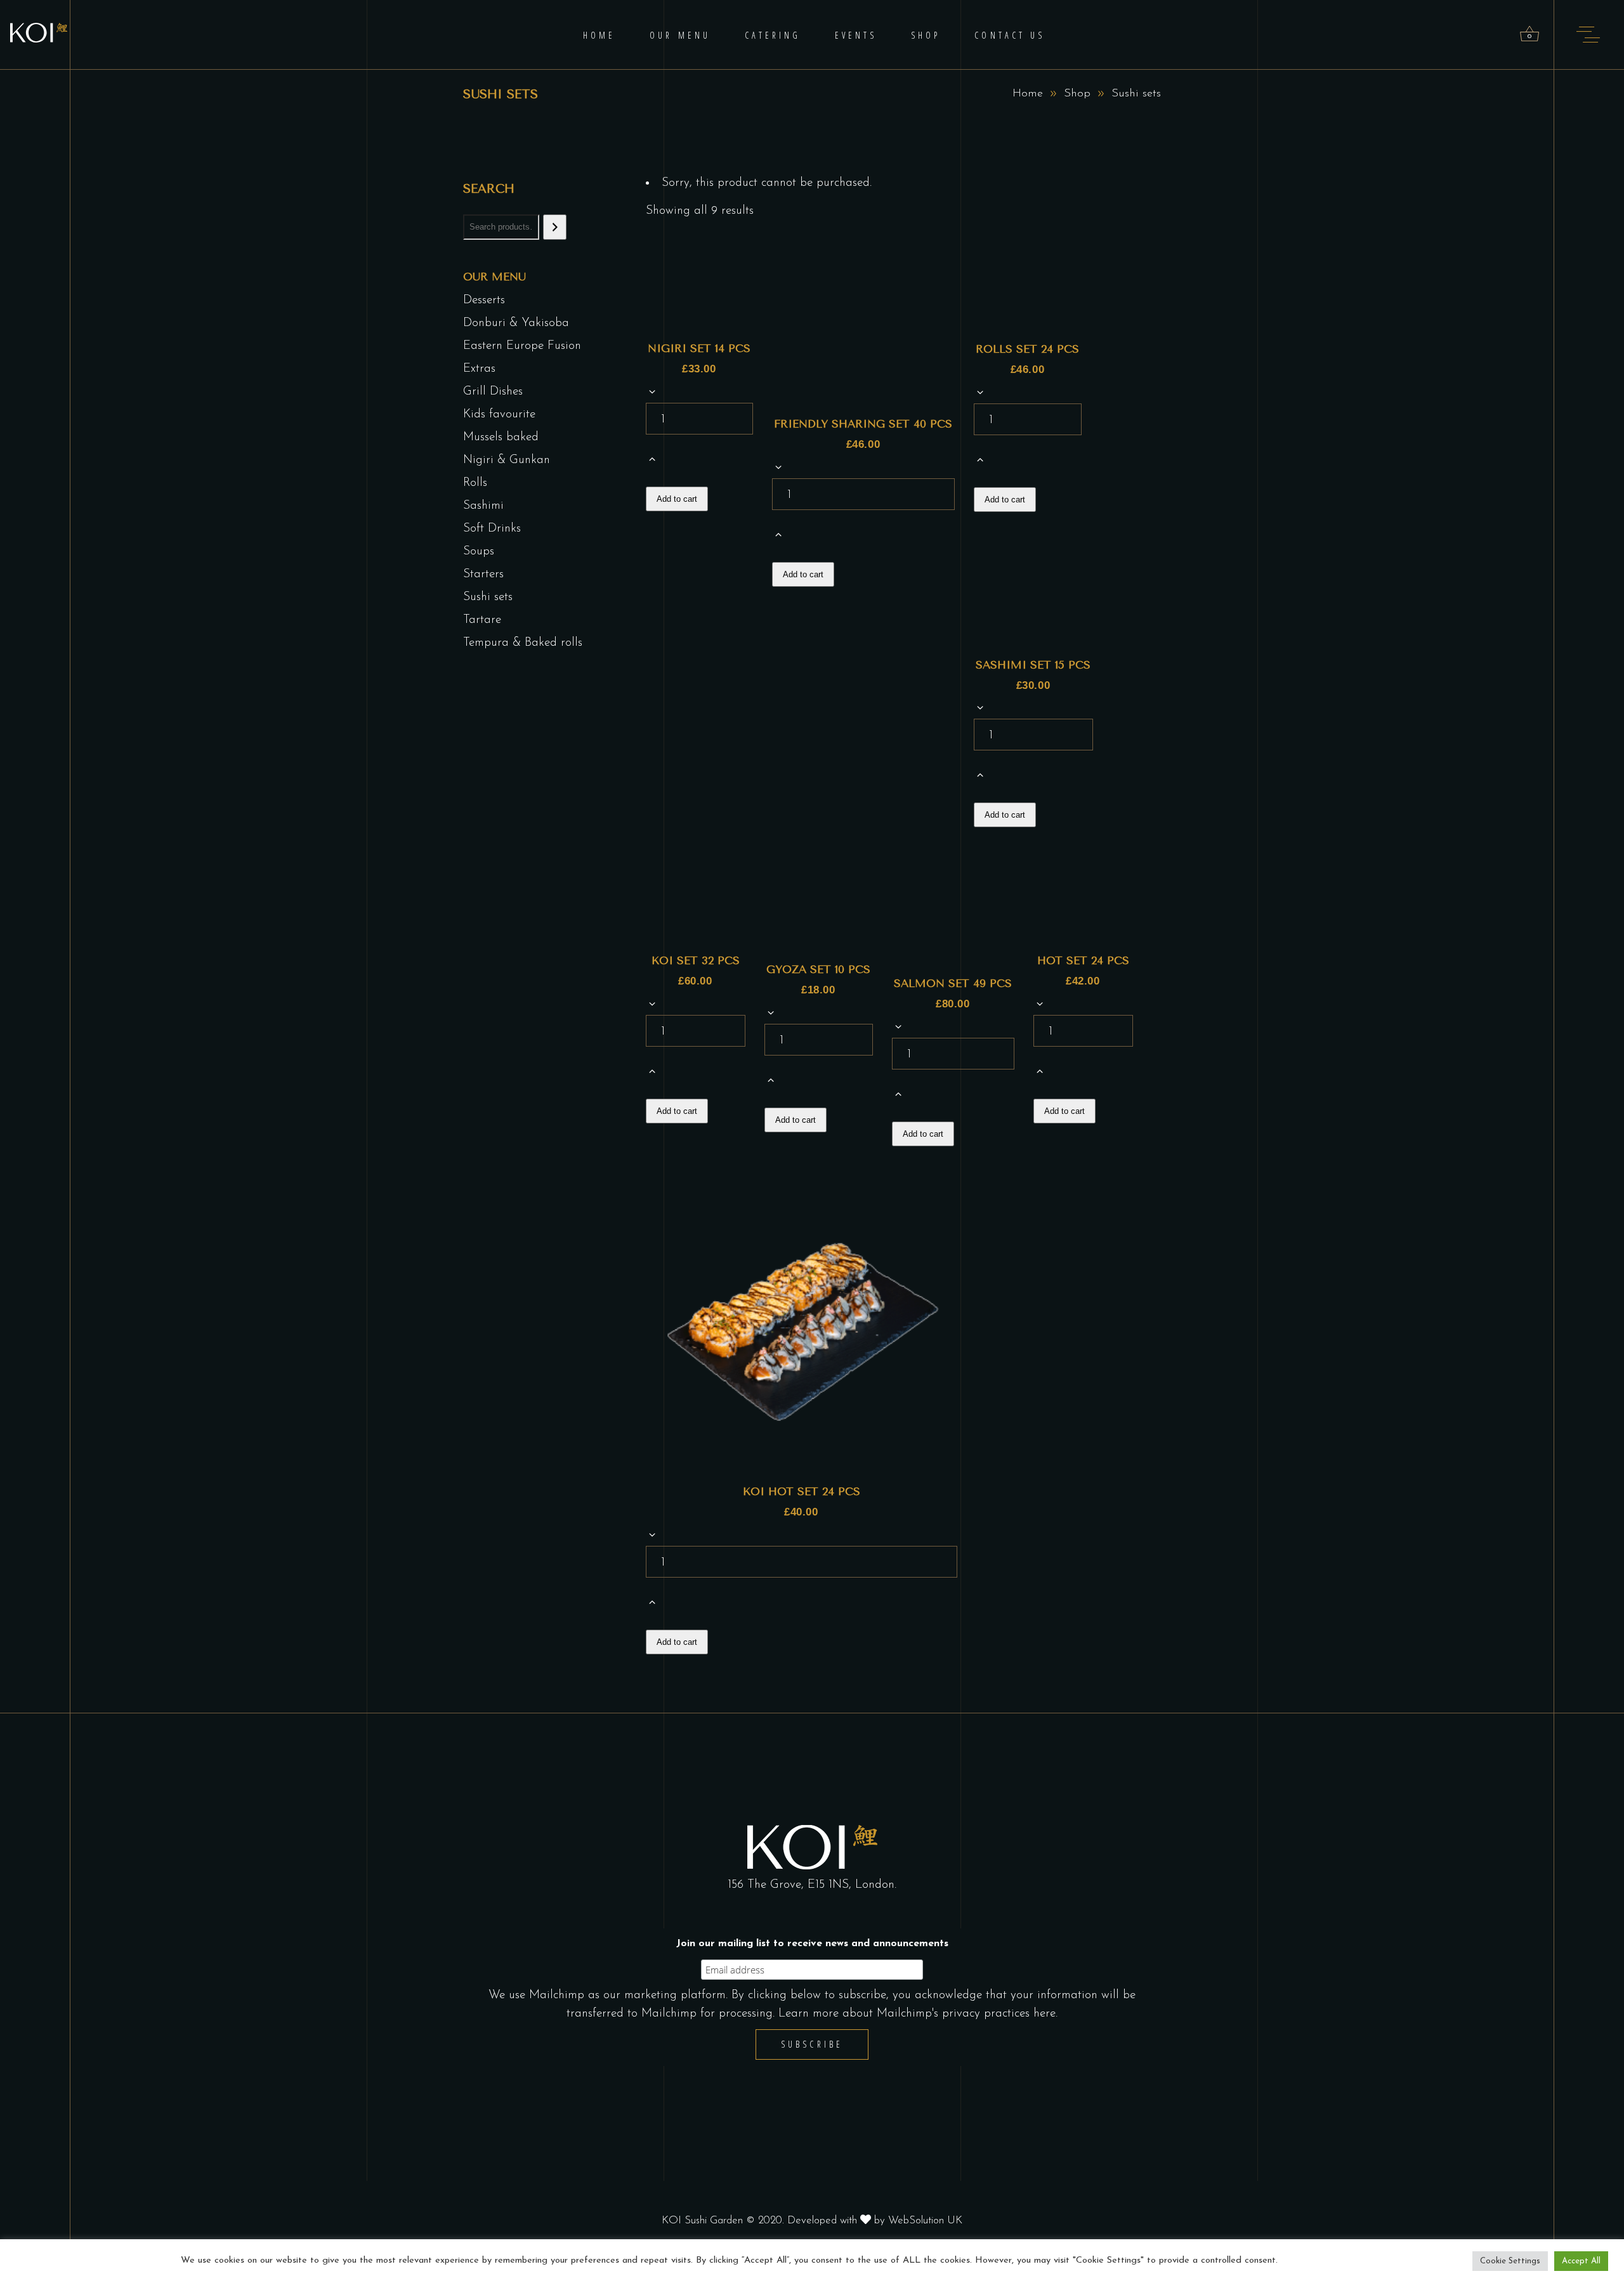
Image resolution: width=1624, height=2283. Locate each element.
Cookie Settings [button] (1510, 2261)
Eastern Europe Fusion (522, 346)
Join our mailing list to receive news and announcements (812, 1944)
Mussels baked (501, 437)
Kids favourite (499, 415)
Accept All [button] (1581, 2261)
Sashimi (483, 506)
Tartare (482, 620)
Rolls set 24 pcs (1027, 349)
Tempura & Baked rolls (523, 643)
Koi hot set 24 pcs (802, 1491)
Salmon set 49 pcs (953, 983)
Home (1028, 94)
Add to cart (677, 499)
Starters (483, 574)
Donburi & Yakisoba (516, 323)
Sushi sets (488, 597)
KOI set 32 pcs (696, 960)
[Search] (555, 227)
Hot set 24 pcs (1083, 960)
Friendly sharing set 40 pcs (863, 424)
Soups (479, 552)
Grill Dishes (493, 392)
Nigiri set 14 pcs (699, 348)
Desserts (484, 300)
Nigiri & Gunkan (507, 460)
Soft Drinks (492, 529)
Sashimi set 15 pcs (1033, 665)
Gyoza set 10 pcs (818, 969)
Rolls (475, 483)
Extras (479, 369)
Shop (1077, 94)
